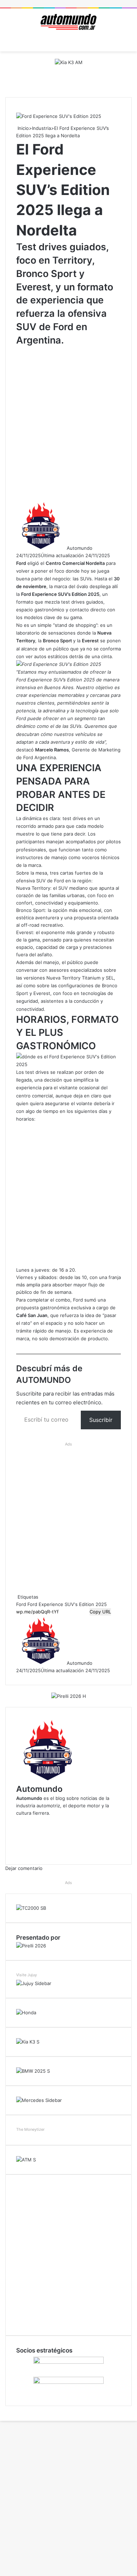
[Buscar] (128, 43)
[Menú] (9, 43)
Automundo (80, 548)
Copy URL (100, 1612)
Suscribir (101, 1420)
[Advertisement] (68, 423)
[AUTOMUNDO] (68, 22)
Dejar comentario (24, 1868)
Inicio (22, 128)
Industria (41, 128)
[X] (1, 2410)
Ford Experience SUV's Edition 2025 (67, 1604)
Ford (21, 1604)
